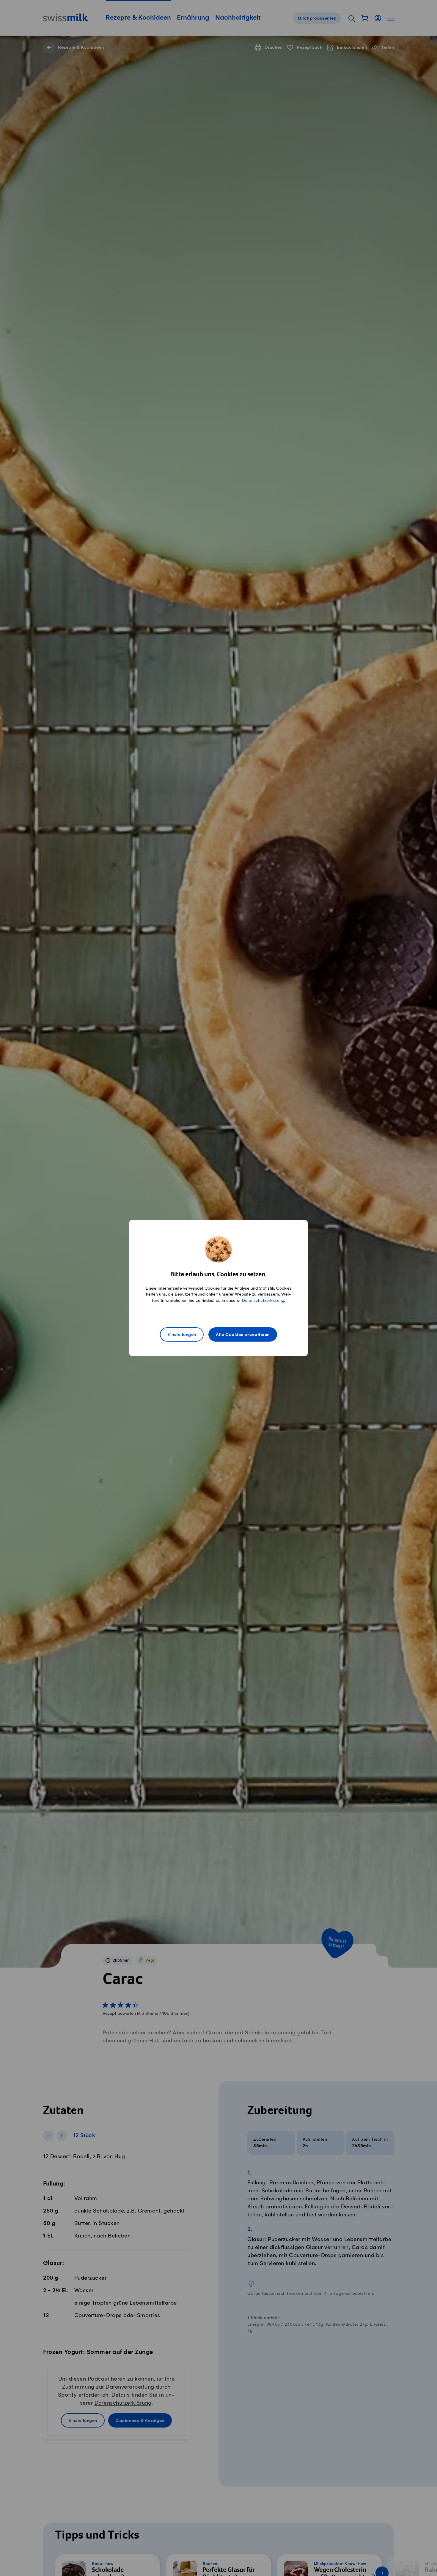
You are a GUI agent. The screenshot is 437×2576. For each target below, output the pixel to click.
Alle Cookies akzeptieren (243, 1335)
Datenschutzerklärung (263, 1300)
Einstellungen (182, 1335)
